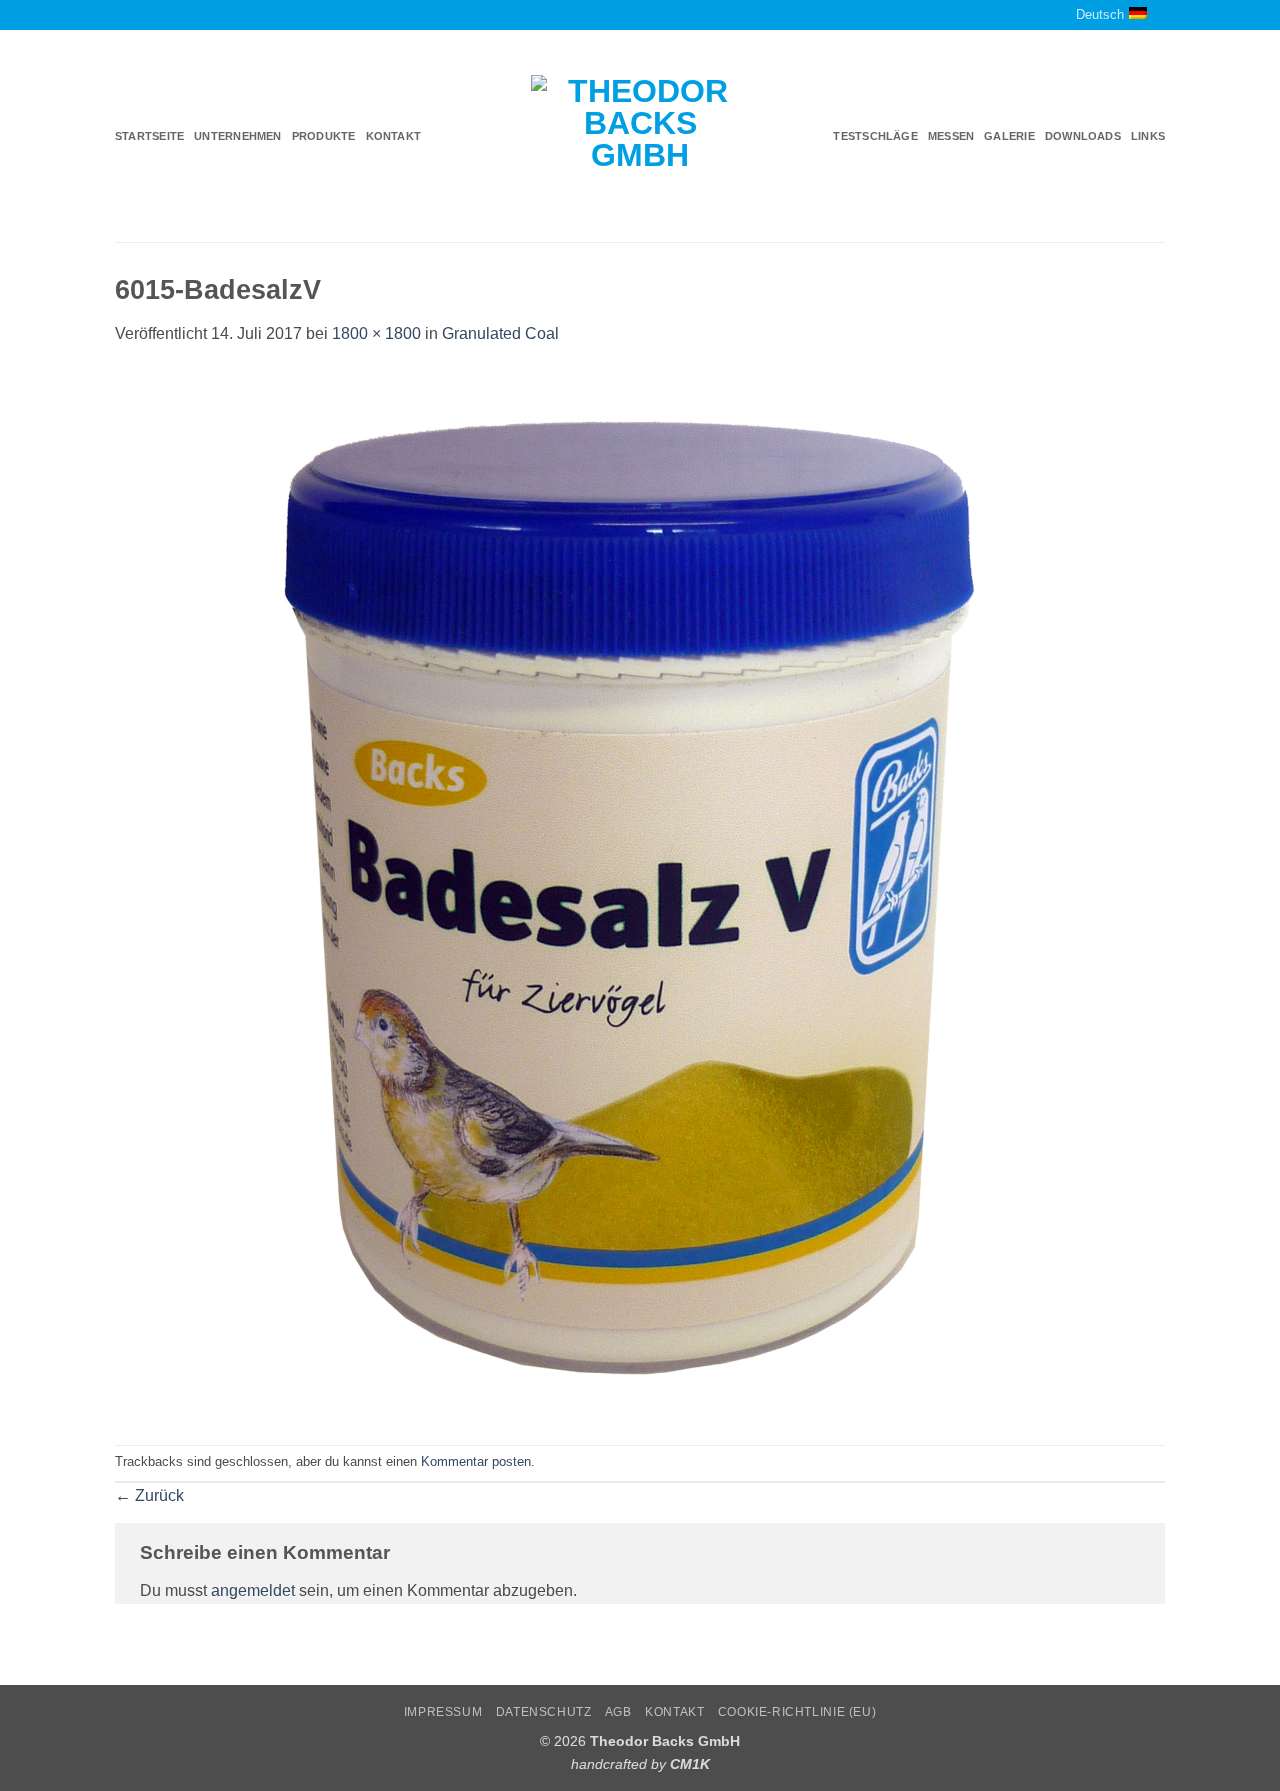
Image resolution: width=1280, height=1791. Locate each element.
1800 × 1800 (376, 333)
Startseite (149, 136)
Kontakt (394, 136)
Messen (951, 136)
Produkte (324, 136)
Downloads (1083, 136)
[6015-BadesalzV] (640, 894)
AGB (618, 1712)
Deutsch (1100, 14)
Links (1148, 136)
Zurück (149, 1495)
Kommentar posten (476, 1461)
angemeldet (253, 1590)
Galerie (1009, 136)
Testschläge (875, 136)
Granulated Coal (500, 333)
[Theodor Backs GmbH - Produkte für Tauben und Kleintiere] (640, 137)
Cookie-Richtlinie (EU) (797, 1712)
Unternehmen (237, 136)
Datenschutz (544, 1712)
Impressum (443, 1712)
